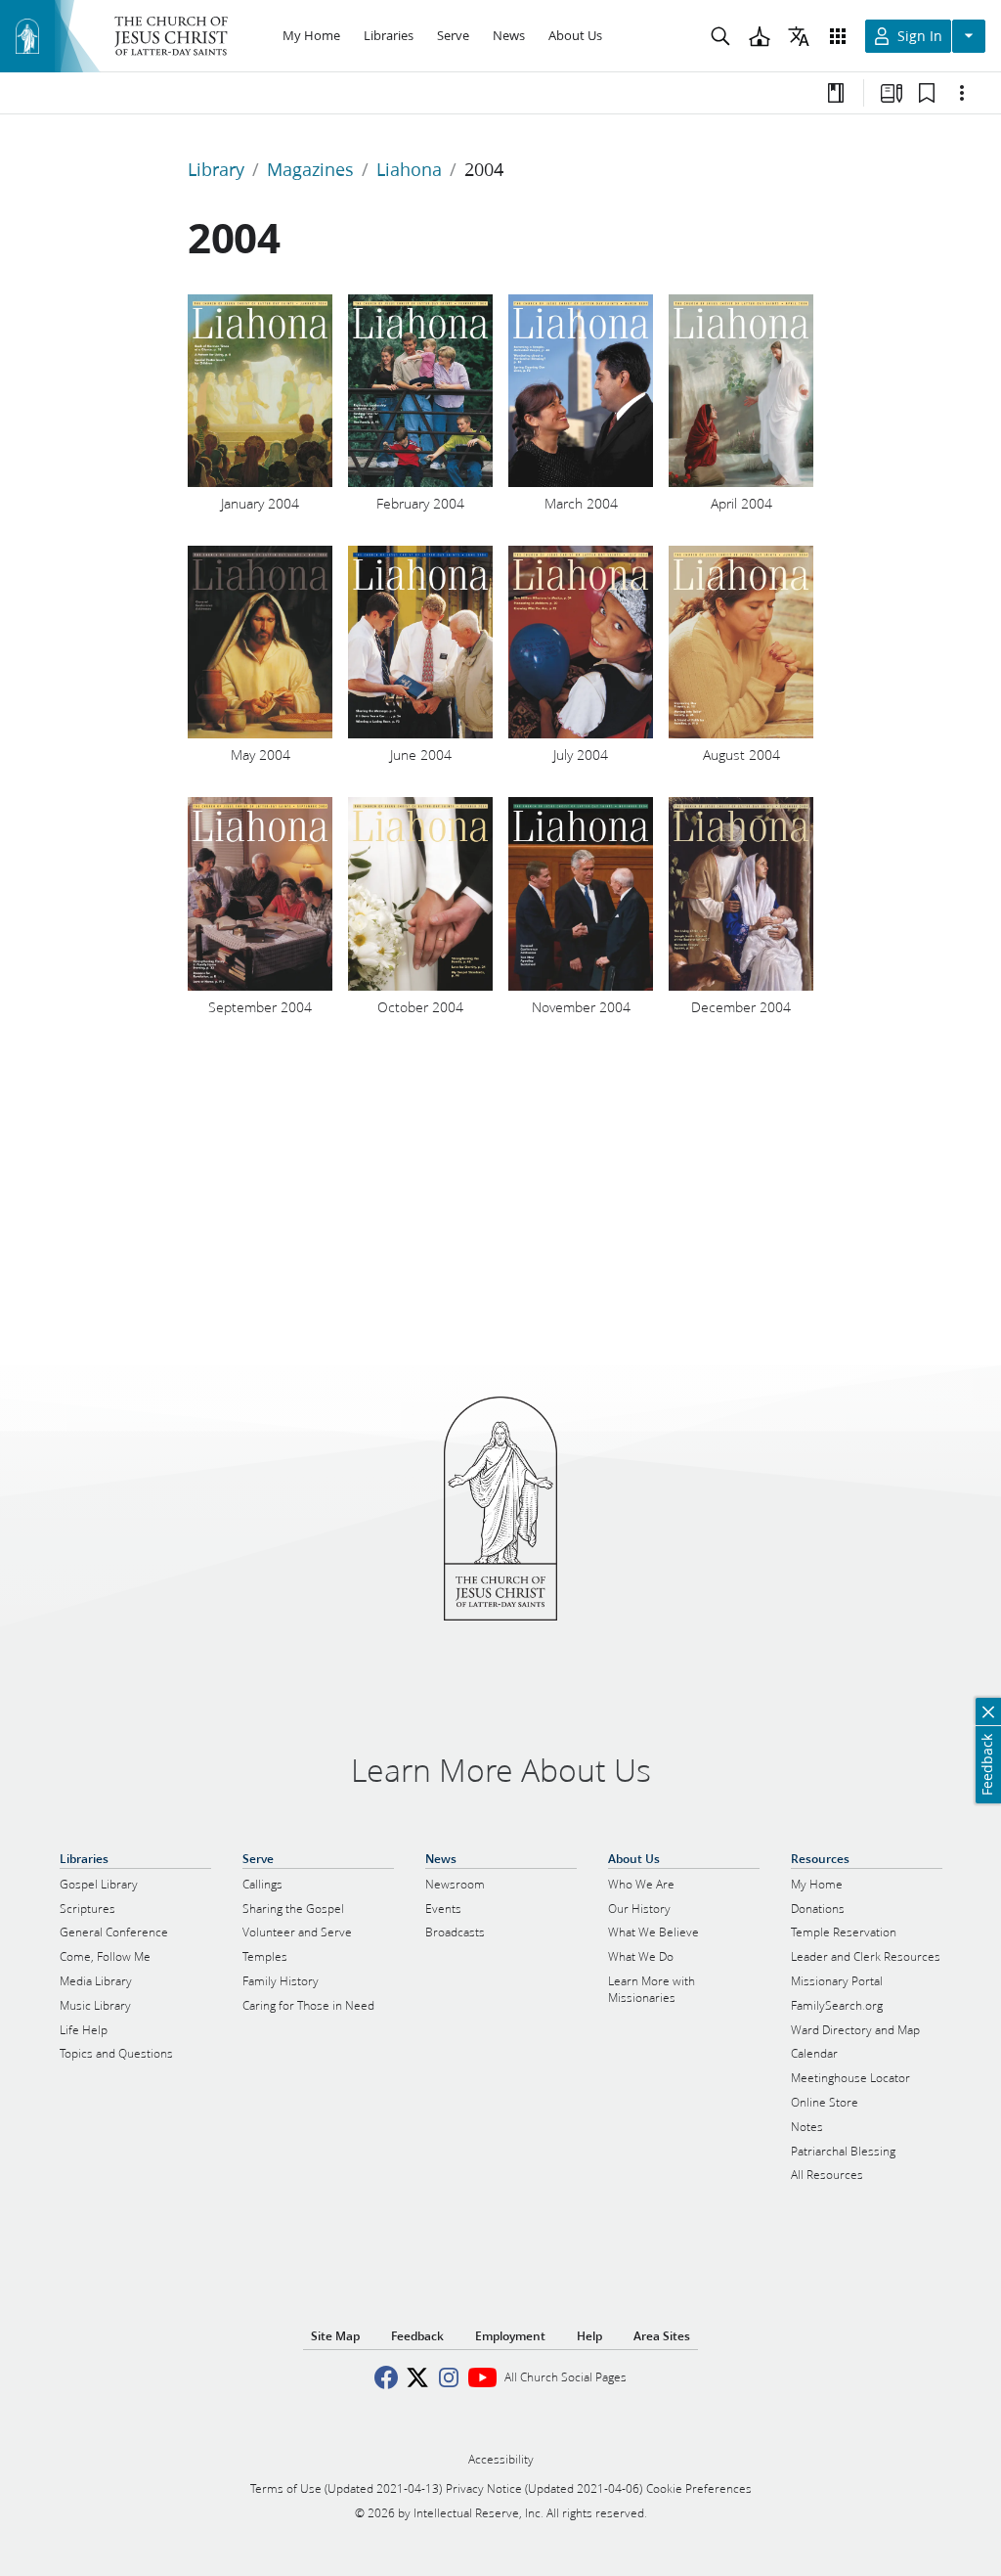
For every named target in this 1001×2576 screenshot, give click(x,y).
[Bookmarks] (927, 93)
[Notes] (836, 93)
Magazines (310, 169)
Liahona (409, 169)
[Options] (962, 93)
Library (216, 169)
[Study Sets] (892, 93)
